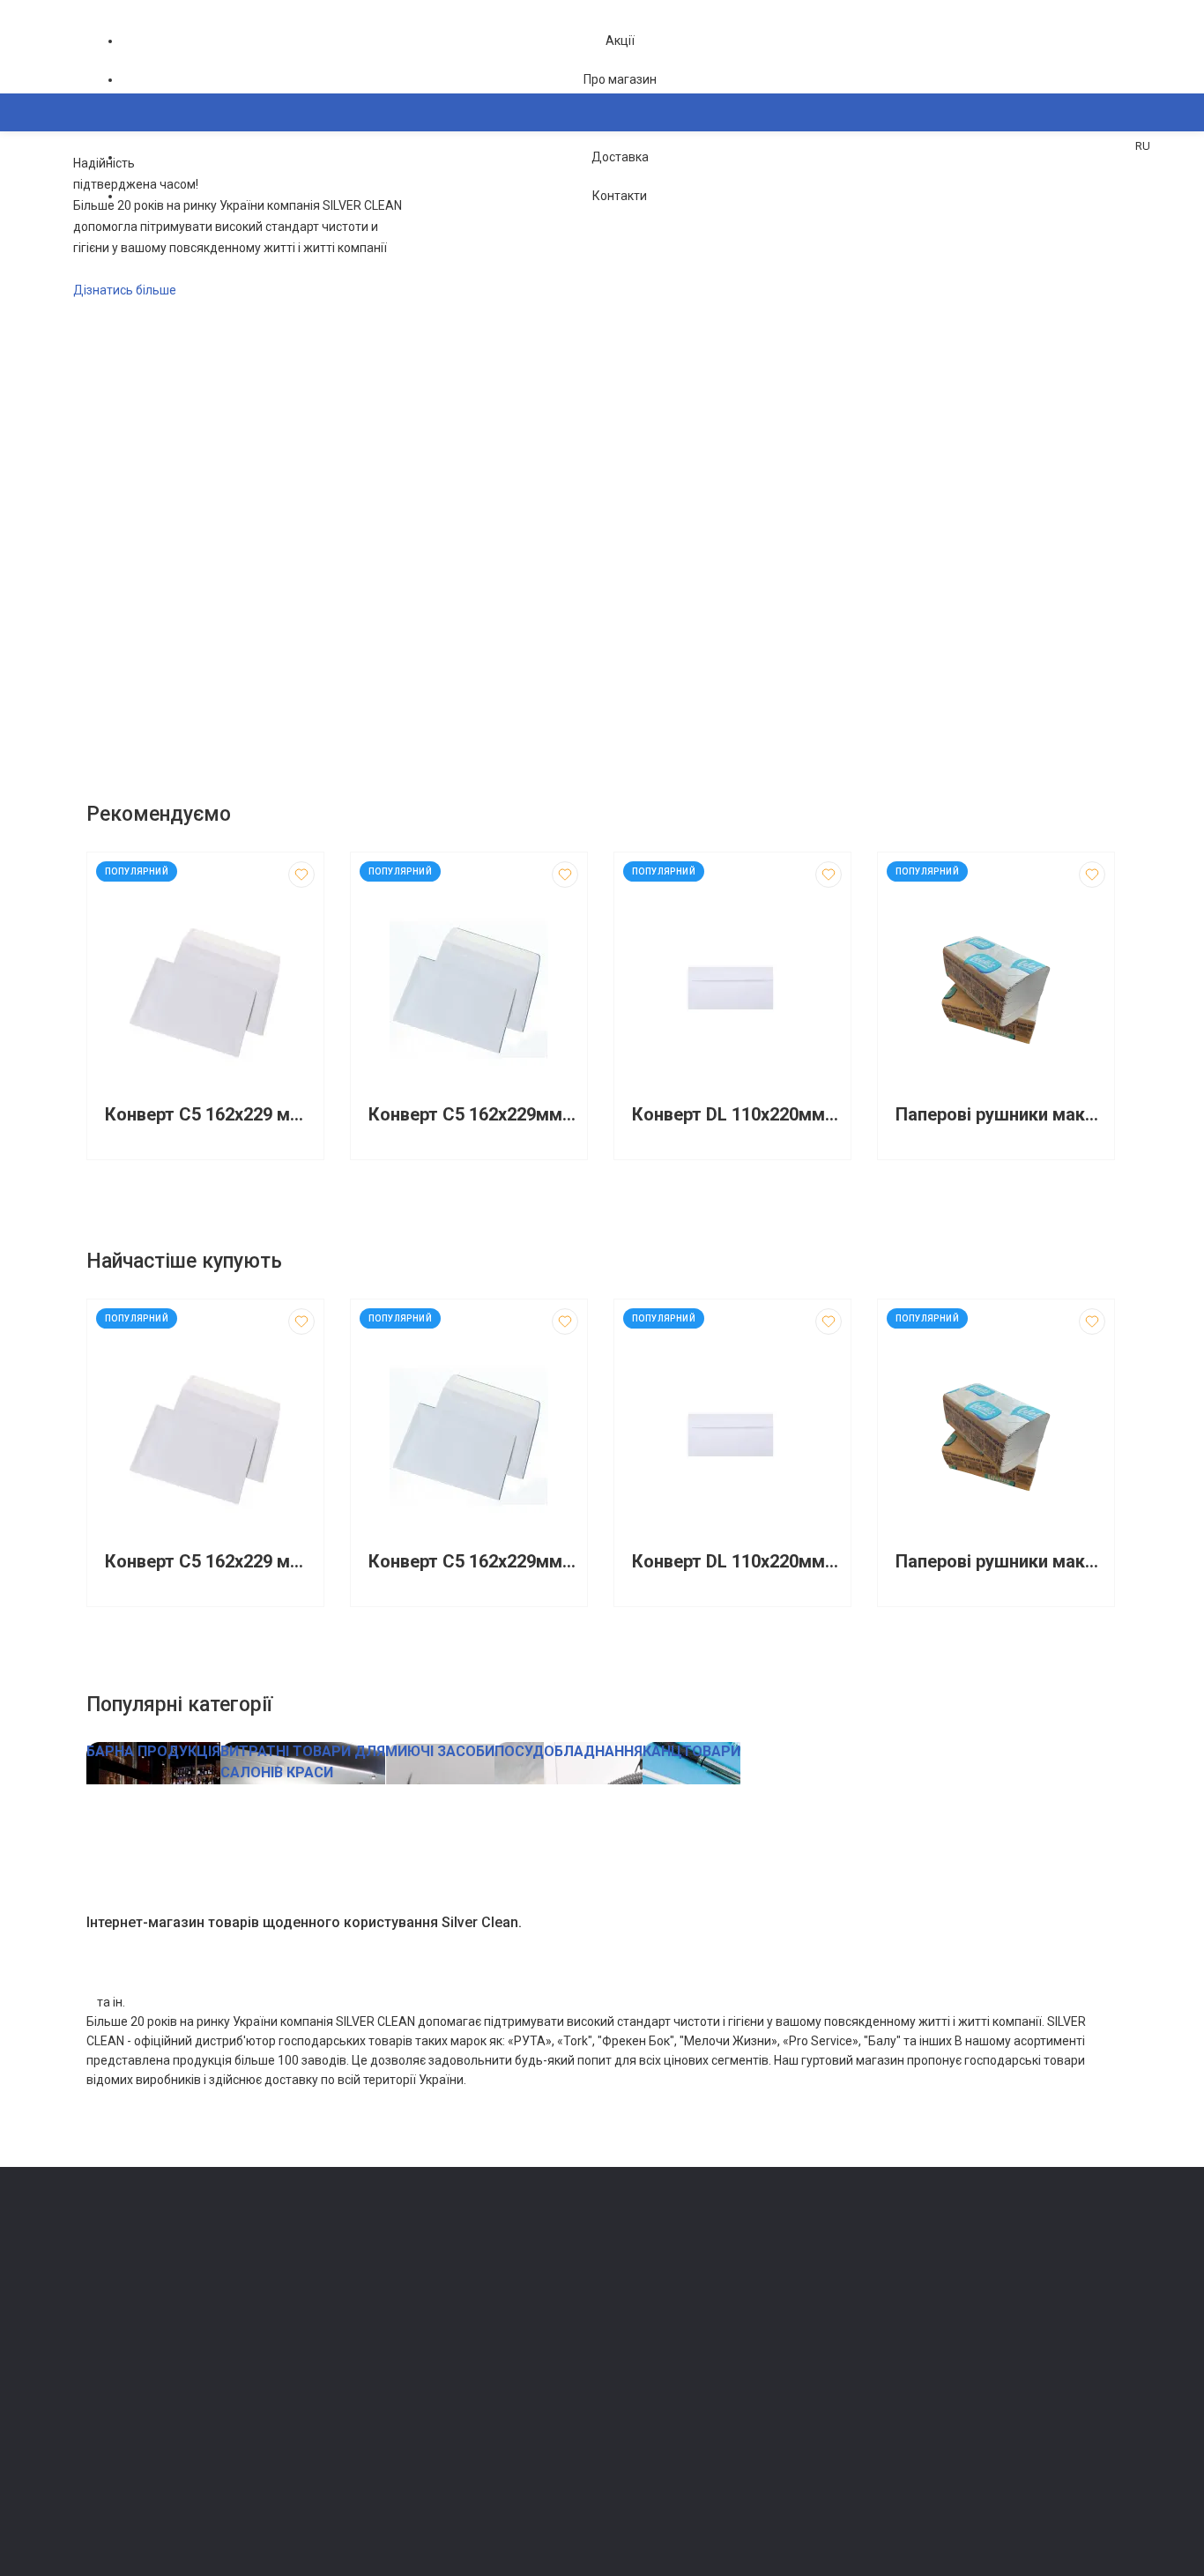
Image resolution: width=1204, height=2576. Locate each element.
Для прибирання (393, 2322)
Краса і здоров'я (394, 2420)
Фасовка (373, 2346)
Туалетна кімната (396, 2272)
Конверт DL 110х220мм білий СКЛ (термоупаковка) (737, 1115)
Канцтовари (382, 2494)
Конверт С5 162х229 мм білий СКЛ (210, 1115)
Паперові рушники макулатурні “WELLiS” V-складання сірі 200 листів (1000, 1115)
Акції (620, 41)
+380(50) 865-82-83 (157, 2252)
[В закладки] (301, 875)
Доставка (620, 157)
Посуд (366, 2371)
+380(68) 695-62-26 (157, 2277)
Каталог (126, 198)
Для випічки (382, 2396)
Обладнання (382, 2470)
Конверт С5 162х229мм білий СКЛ (473, 1115)
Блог (624, 2322)
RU (1143, 146)
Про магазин (620, 79)
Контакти (620, 196)
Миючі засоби (386, 2297)
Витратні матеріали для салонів (435, 2445)
